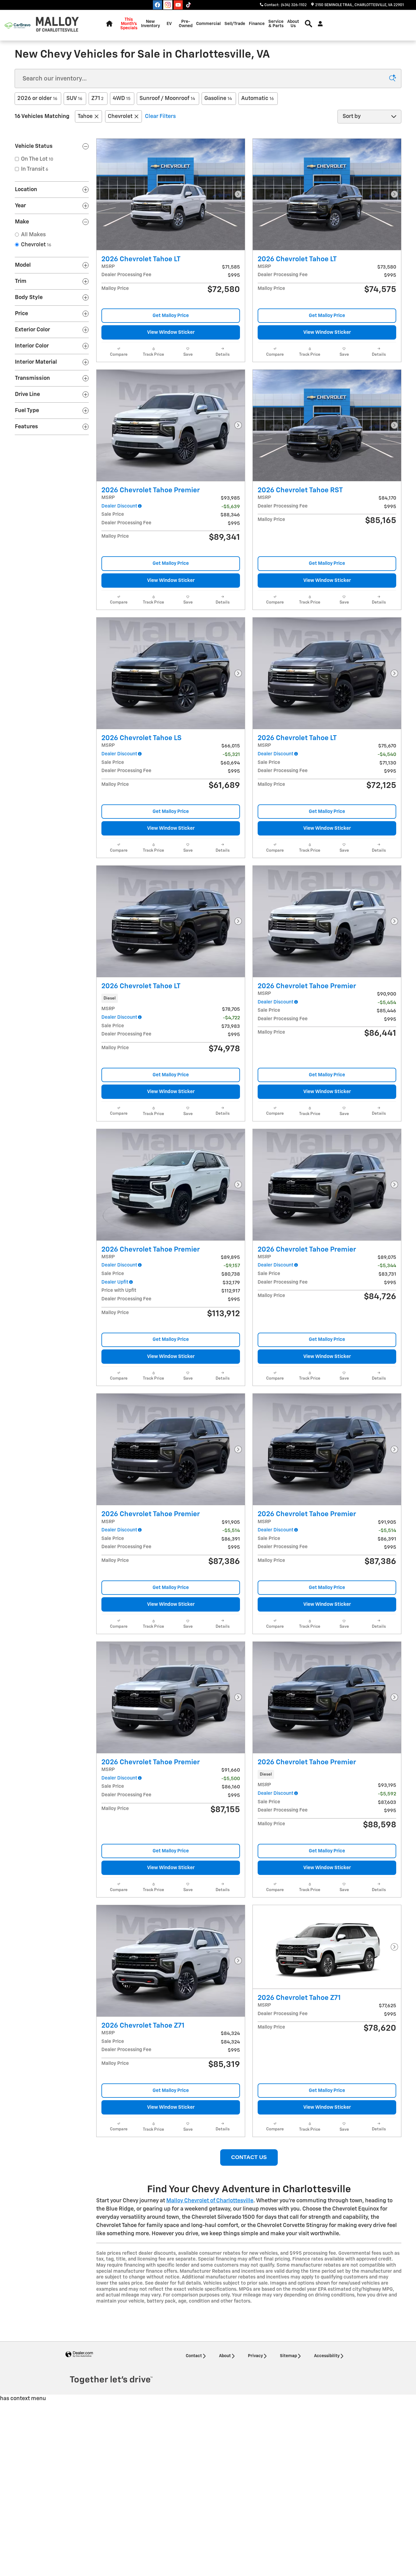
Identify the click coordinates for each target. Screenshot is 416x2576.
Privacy (255, 2356)
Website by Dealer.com (79, 2355)
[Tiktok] (189, 5)
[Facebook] (157, 5)
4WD (122, 98)
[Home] (18, 25)
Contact (194, 2356)
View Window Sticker (171, 332)
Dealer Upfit (115, 1282)
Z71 (97, 98)
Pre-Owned (186, 24)
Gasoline (218, 98)
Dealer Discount (119, 506)
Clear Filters (160, 116)
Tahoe (85, 116)
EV (169, 24)
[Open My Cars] (319, 24)
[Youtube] (178, 5)
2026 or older (37, 98)
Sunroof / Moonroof (167, 98)
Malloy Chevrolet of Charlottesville (210, 2201)
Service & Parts (276, 24)
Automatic (257, 98)
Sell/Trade (235, 24)
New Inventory (150, 24)
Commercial (208, 24)
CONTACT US (249, 2157)
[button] (171, 998)
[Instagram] (168, 5)
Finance (257, 24)
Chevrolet (120, 116)
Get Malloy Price (171, 316)
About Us (293, 24)
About (225, 2356)
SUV (74, 98)
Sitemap (288, 2356)
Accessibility (327, 2356)
